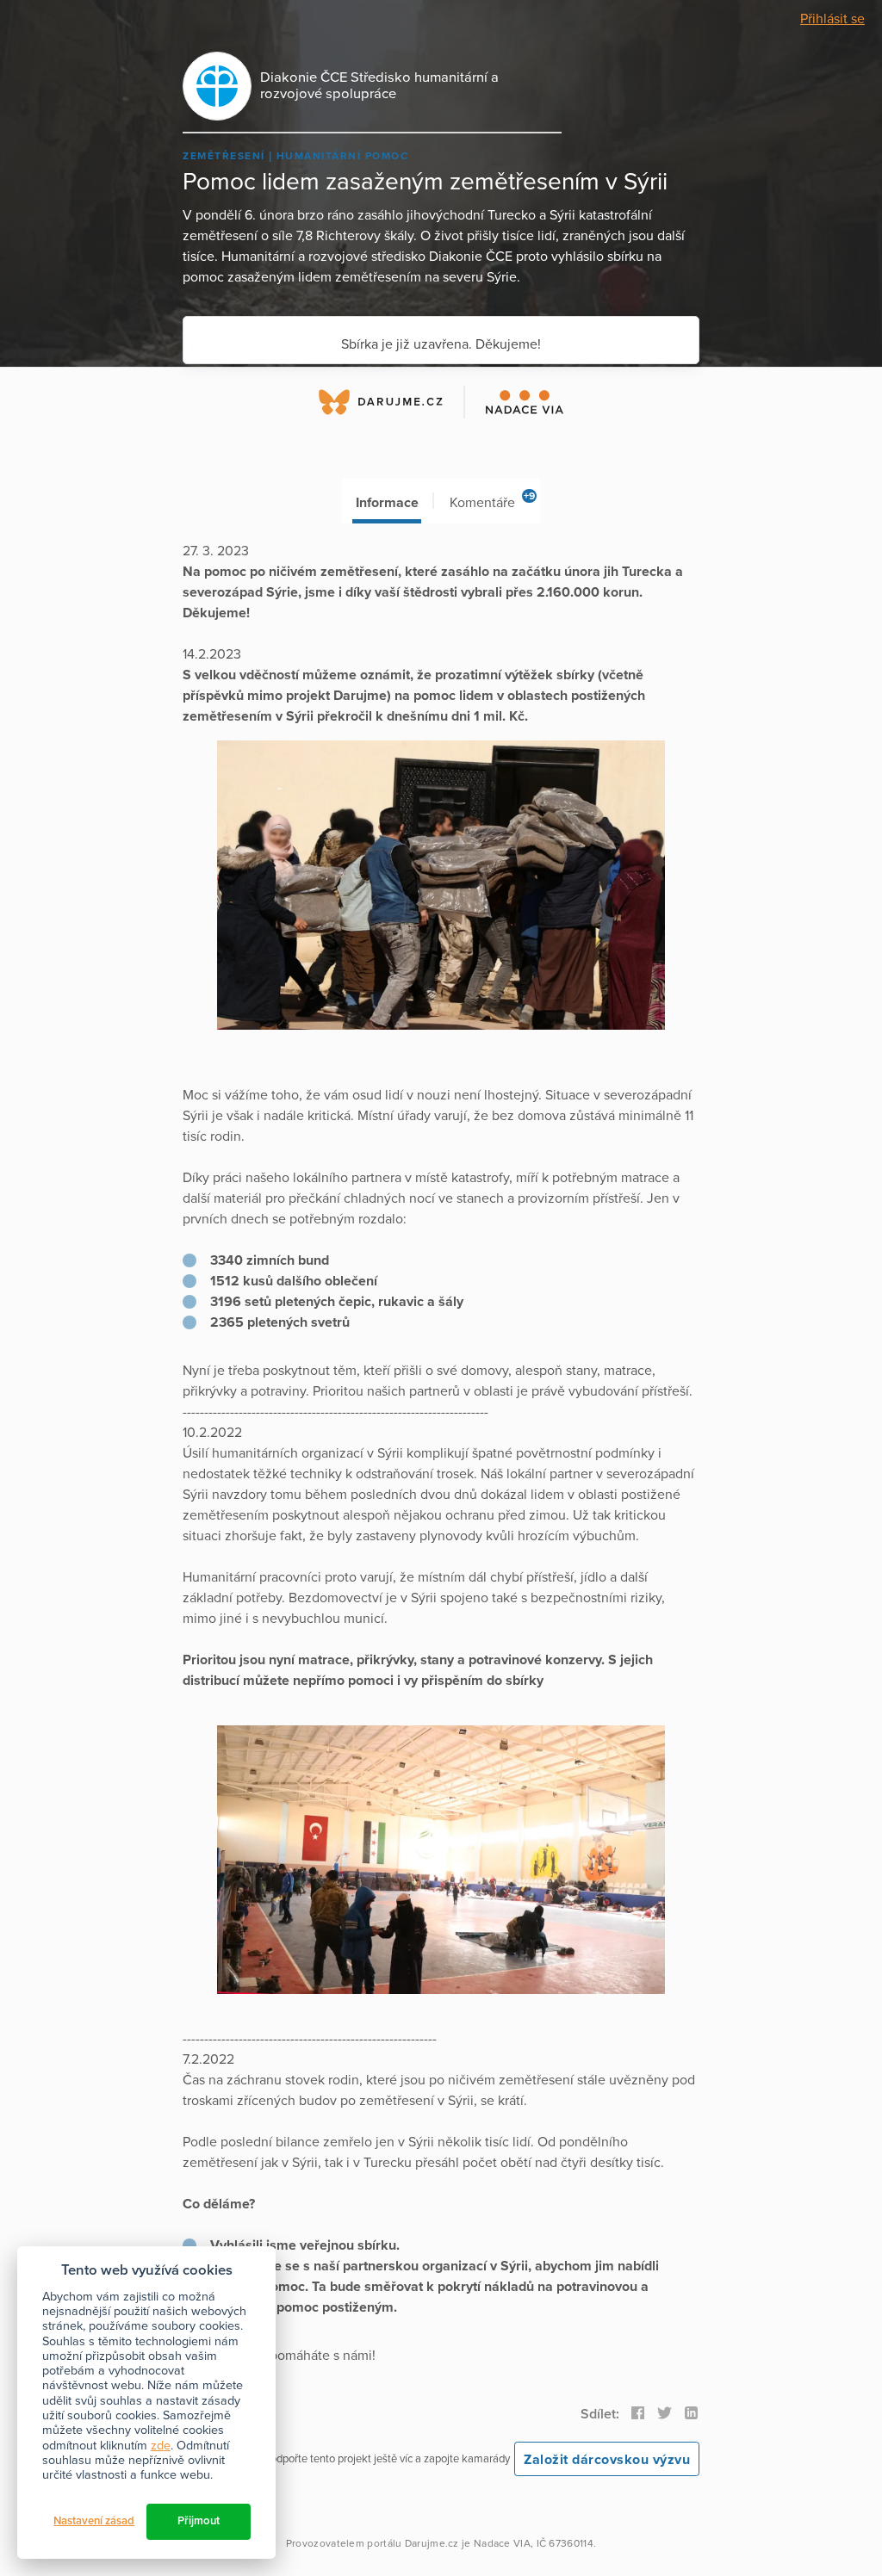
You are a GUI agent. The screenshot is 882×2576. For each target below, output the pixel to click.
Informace (387, 503)
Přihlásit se (832, 19)
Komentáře (492, 501)
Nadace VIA (502, 2543)
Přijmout (199, 2521)
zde (161, 2446)
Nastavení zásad (94, 2521)
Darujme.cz (432, 2543)
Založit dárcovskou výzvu (607, 2460)
